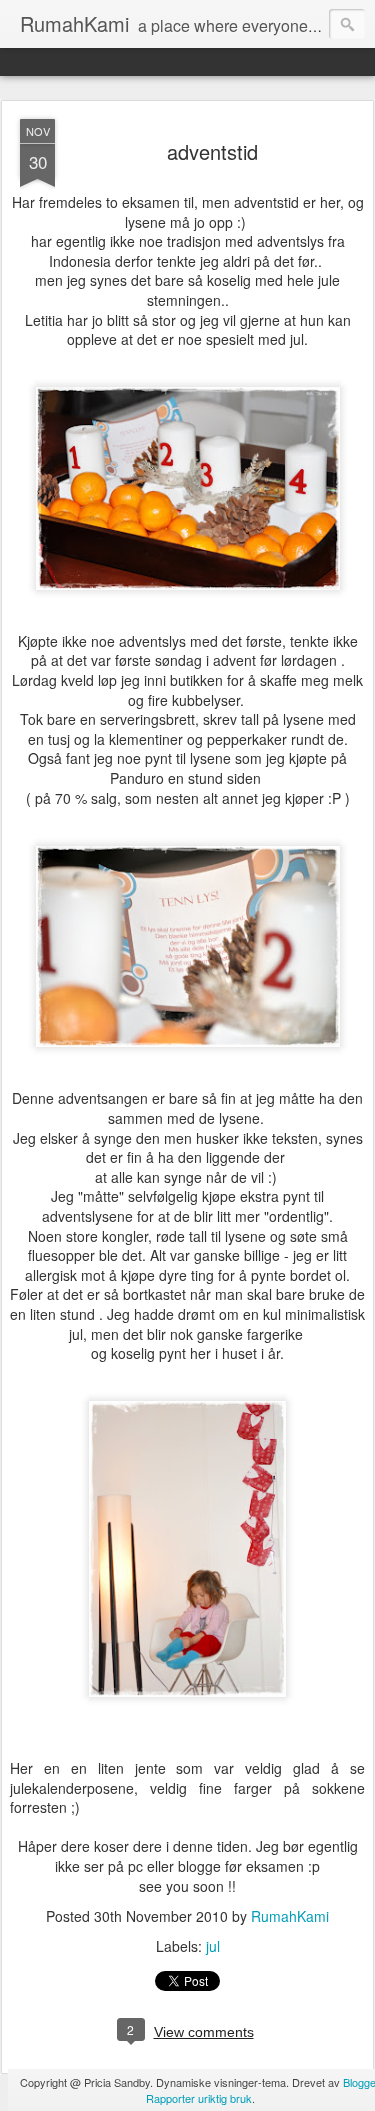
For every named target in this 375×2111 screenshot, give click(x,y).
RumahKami (290, 1916)
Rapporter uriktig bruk (199, 2098)
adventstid (212, 151)
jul (213, 1946)
